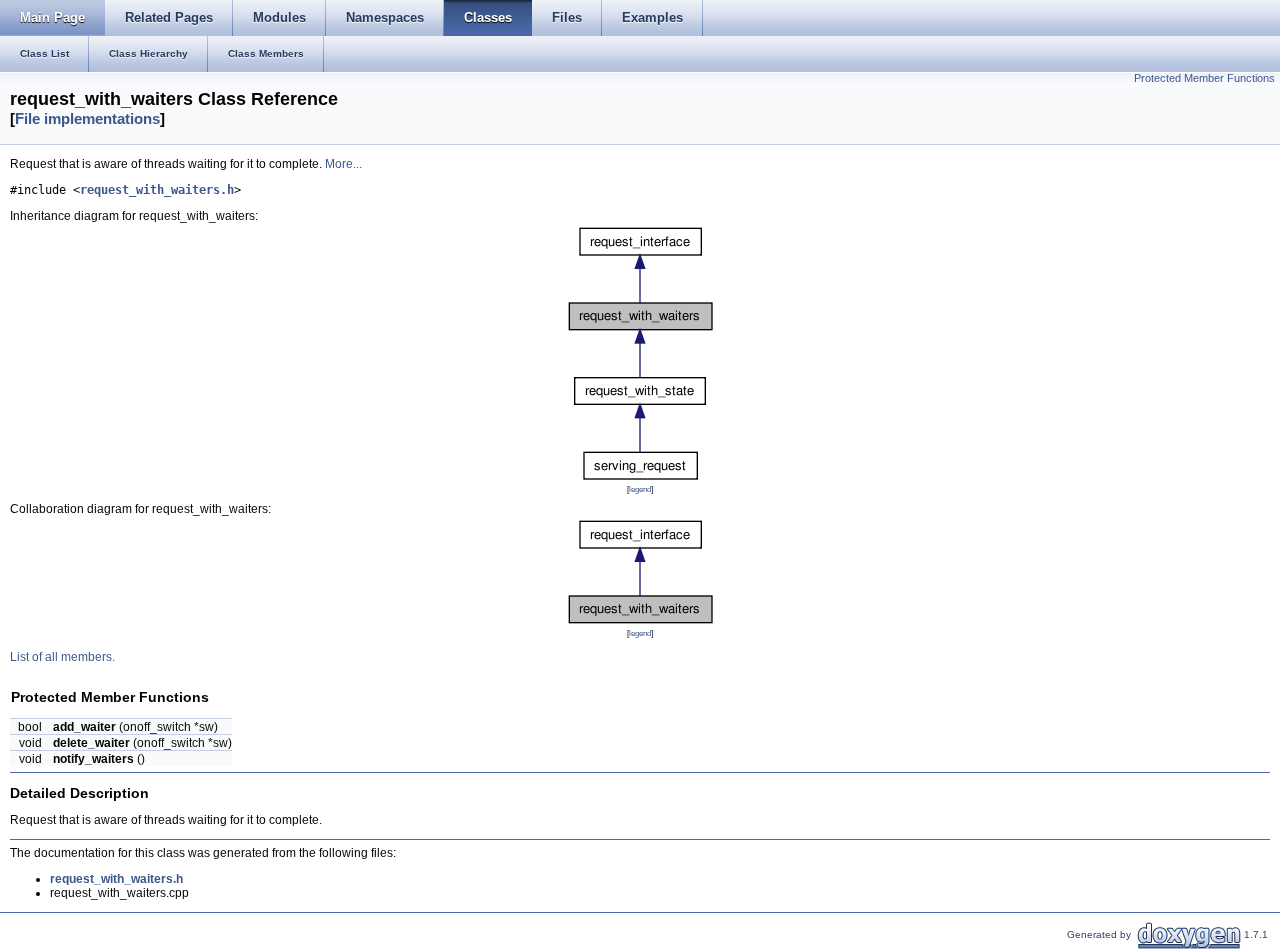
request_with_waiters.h (157, 190)
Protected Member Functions (1204, 78)
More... (343, 164)
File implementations (87, 118)
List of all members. (62, 657)
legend (640, 489)
